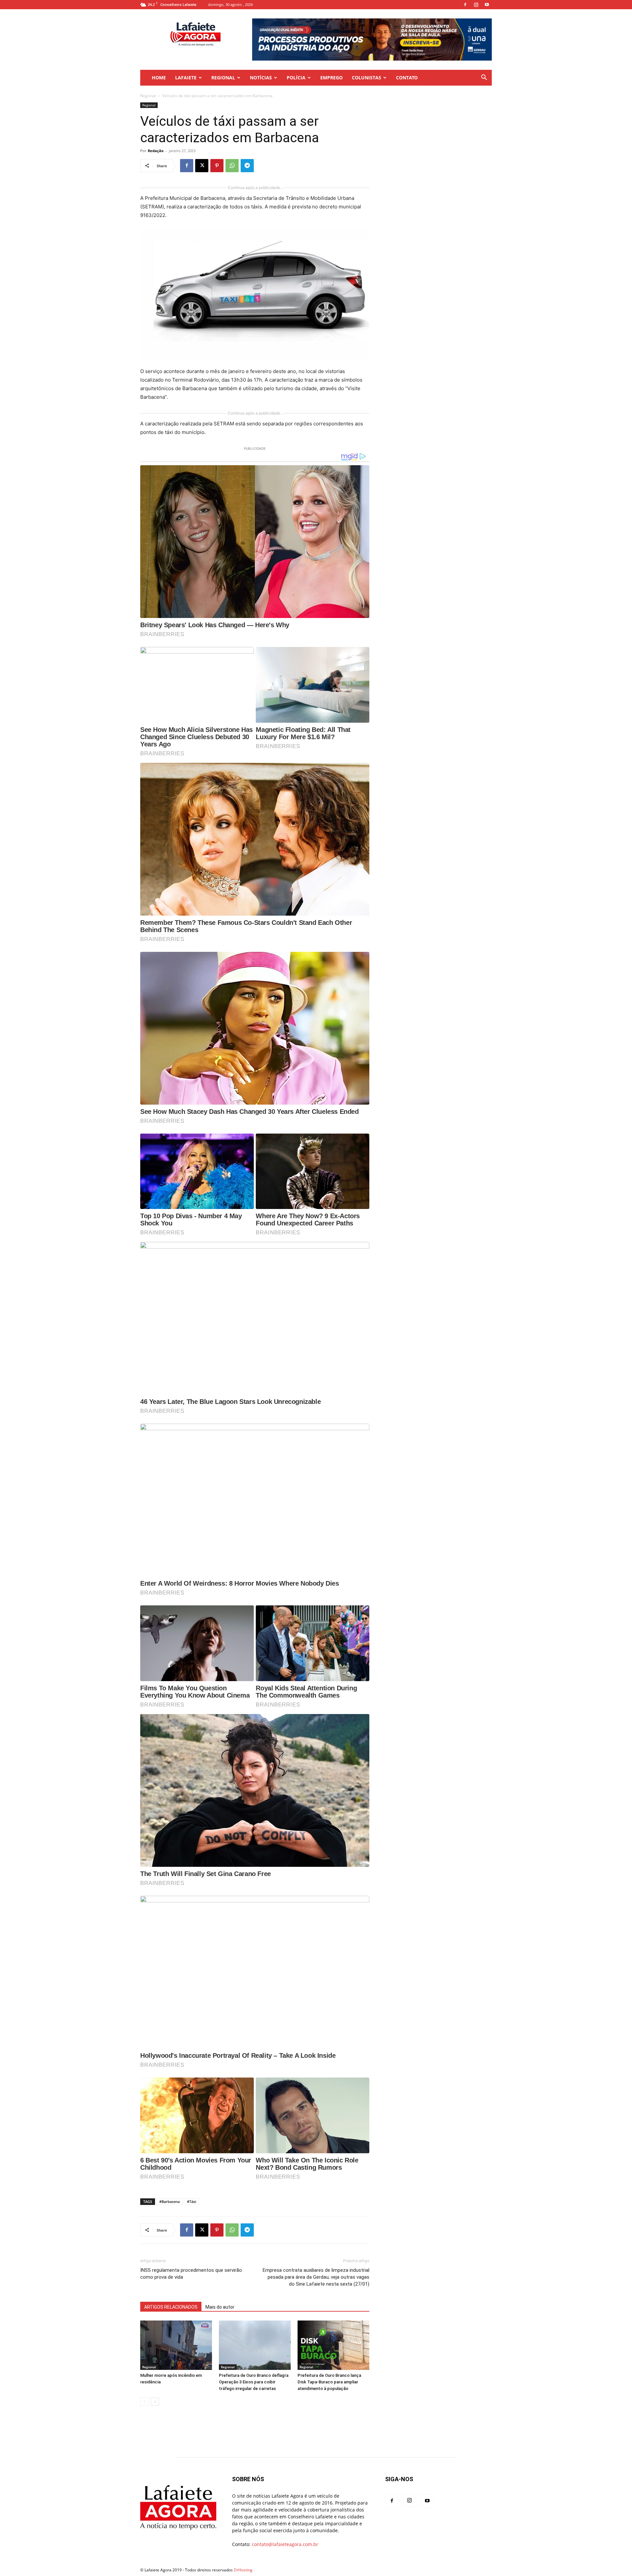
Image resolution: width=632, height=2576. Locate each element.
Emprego (331, 78)
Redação (156, 151)
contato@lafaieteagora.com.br (285, 2544)
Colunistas (367, 78)
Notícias (261, 78)
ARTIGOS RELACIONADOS (171, 2307)
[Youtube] (487, 5)
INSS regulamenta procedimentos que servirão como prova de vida (191, 2274)
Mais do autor (220, 2307)
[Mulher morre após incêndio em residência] (176, 2345)
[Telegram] (247, 166)
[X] (202, 166)
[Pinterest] (217, 166)
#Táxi (192, 2201)
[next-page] (155, 2402)
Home (159, 78)
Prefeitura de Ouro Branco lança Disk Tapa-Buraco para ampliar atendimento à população (329, 2382)
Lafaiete (186, 78)
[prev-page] (144, 2402)
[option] (372, 40)
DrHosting (243, 2570)
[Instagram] (476, 5)
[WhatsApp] (232, 166)
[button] (484, 78)
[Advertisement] (438, 144)
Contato (407, 78)
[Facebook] (465, 5)
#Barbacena (170, 2201)
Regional (223, 78)
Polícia (296, 78)
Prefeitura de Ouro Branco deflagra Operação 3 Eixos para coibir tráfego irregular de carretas (254, 2382)
